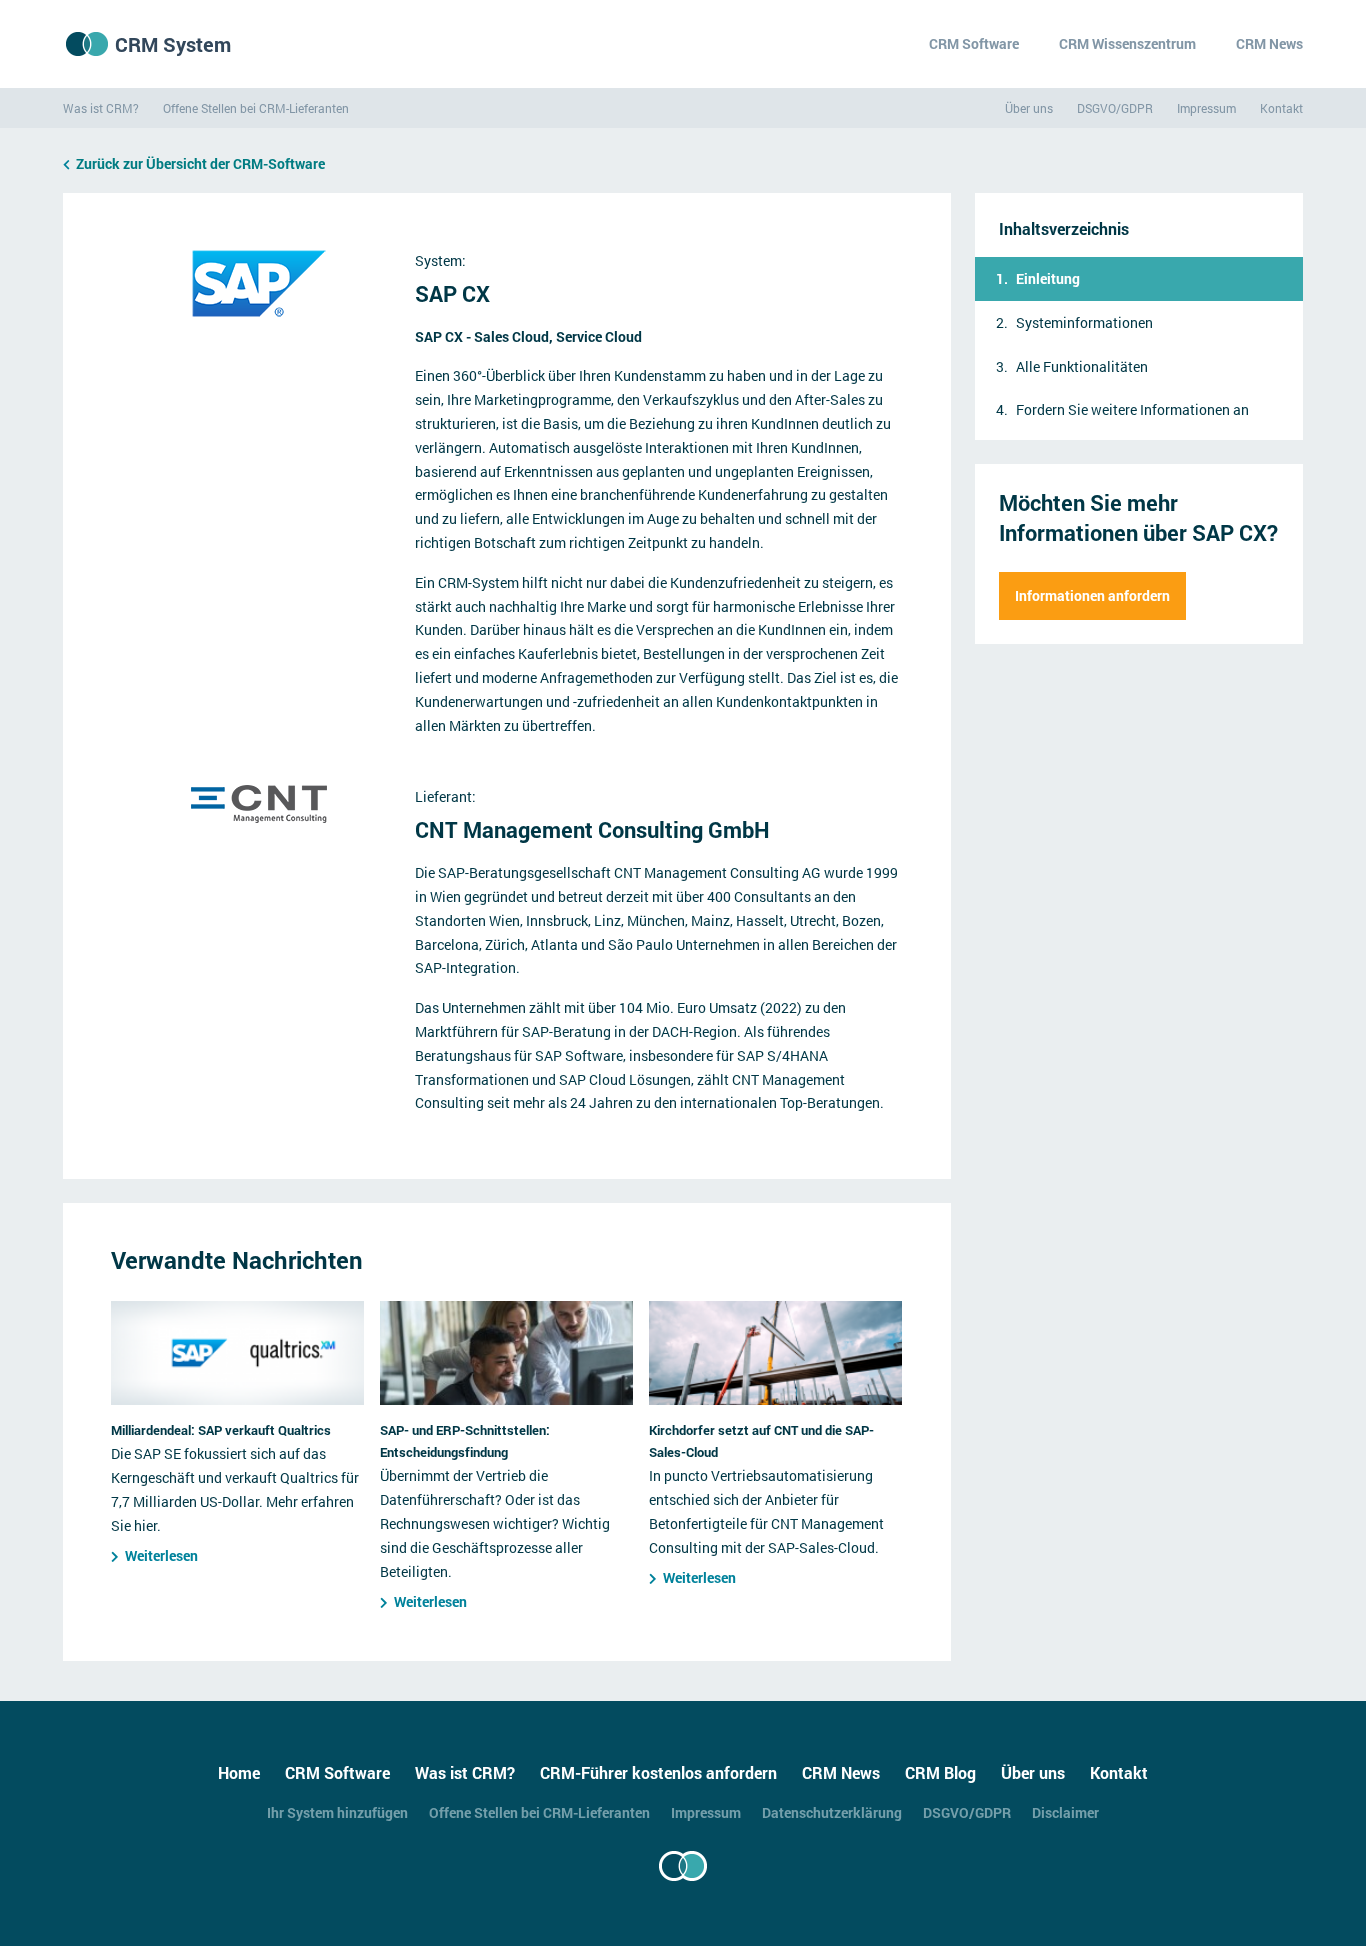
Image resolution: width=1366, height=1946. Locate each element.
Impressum (1206, 108)
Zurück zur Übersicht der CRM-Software (200, 163)
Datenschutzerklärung (832, 1812)
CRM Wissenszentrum (1127, 43)
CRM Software (974, 43)
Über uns (1029, 108)
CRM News (1269, 43)
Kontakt (1281, 108)
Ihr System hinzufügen (337, 1812)
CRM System (173, 44)
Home (239, 1772)
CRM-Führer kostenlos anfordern (658, 1772)
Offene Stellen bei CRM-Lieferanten (256, 108)
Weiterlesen (161, 1555)
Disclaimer (1065, 1812)
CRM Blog (940, 1772)
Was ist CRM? (101, 108)
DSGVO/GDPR (1115, 108)
